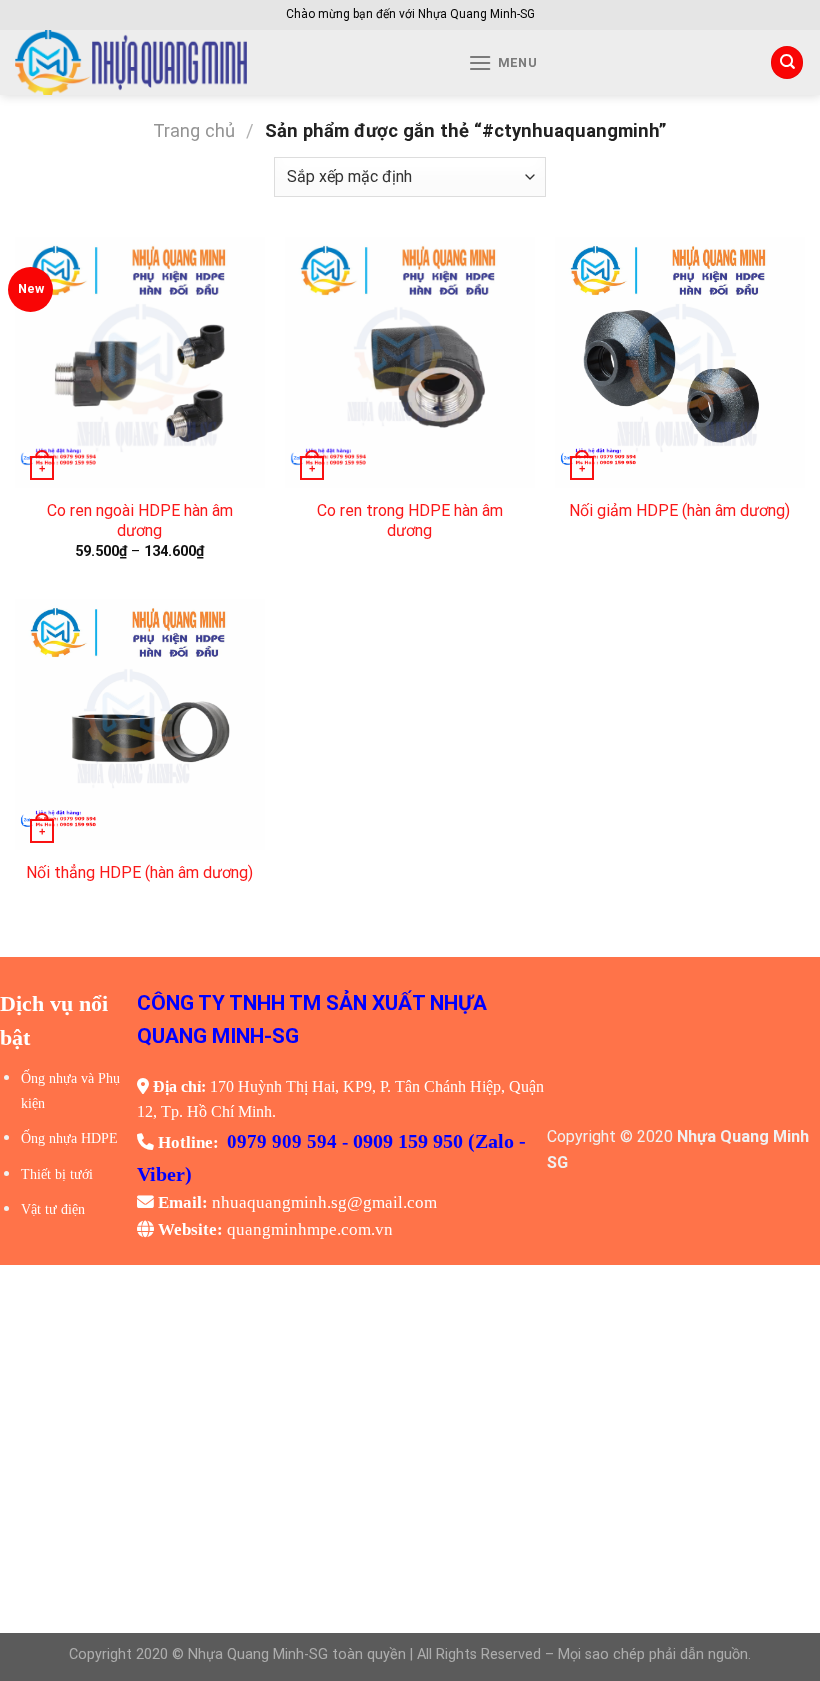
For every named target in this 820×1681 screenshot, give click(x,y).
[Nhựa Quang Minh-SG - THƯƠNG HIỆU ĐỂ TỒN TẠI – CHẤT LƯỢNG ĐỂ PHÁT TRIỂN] (201, 62)
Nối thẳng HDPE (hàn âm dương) (139, 872)
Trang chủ (194, 130)
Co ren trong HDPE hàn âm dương (410, 521)
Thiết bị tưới (57, 1174)
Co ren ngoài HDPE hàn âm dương (140, 521)
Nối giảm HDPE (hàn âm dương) (679, 510)
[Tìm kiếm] (787, 62)
